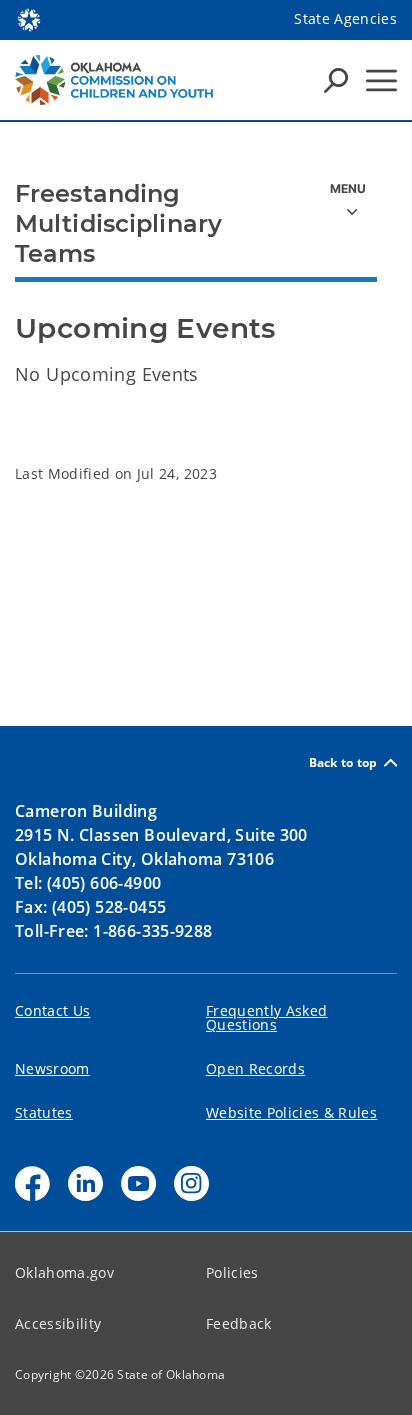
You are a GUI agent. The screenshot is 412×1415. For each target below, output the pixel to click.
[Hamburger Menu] (381, 80)
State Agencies (345, 18)
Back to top (343, 762)
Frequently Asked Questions (266, 1017)
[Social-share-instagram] (191, 1183)
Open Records (255, 1068)
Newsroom (52, 1068)
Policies (232, 1272)
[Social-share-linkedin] (85, 1183)
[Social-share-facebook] (32, 1183)
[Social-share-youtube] (138, 1183)
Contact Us (52, 1010)
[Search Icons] (336, 80)
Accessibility (58, 1323)
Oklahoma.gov (64, 1272)
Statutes (44, 1112)
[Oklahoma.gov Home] (29, 18)
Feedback (239, 1323)
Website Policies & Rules (291, 1112)
